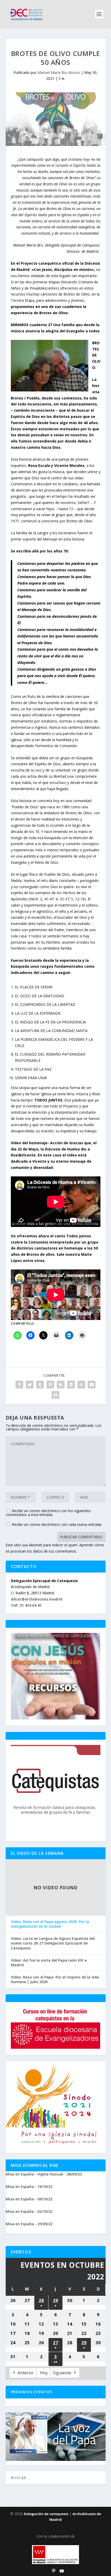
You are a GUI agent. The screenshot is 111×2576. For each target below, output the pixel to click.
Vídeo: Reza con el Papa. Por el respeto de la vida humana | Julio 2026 (55, 1980)
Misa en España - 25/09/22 (29, 2224)
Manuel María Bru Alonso (59, 72)
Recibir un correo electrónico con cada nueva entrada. (57, 1524)
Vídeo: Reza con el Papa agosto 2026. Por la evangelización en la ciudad (50, 1924)
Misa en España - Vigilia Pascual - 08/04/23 (44, 2174)
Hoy (44, 2373)
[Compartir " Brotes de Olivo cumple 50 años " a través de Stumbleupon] (81, 1385)
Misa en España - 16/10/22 (29, 2187)
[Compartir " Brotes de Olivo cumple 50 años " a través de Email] (92, 1385)
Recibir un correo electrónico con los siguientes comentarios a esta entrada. (48, 1513)
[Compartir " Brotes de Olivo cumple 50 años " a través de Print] (55, 1395)
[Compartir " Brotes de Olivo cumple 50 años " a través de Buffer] (71, 1385)
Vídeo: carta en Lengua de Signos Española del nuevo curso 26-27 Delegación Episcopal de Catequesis (53, 1943)
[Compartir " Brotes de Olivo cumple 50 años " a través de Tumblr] (40, 1385)
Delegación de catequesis (46, 2514)
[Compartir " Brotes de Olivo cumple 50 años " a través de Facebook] (19, 1385)
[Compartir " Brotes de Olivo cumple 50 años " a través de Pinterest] (50, 1385)
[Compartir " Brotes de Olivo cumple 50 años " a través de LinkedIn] (61, 1385)
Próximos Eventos (32, 2392)
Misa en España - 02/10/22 (29, 2211)
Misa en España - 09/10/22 (29, 2199)
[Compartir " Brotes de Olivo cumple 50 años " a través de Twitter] (30, 1385)
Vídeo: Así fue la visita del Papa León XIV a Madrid (49, 1963)
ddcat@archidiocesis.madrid (37, 1599)
